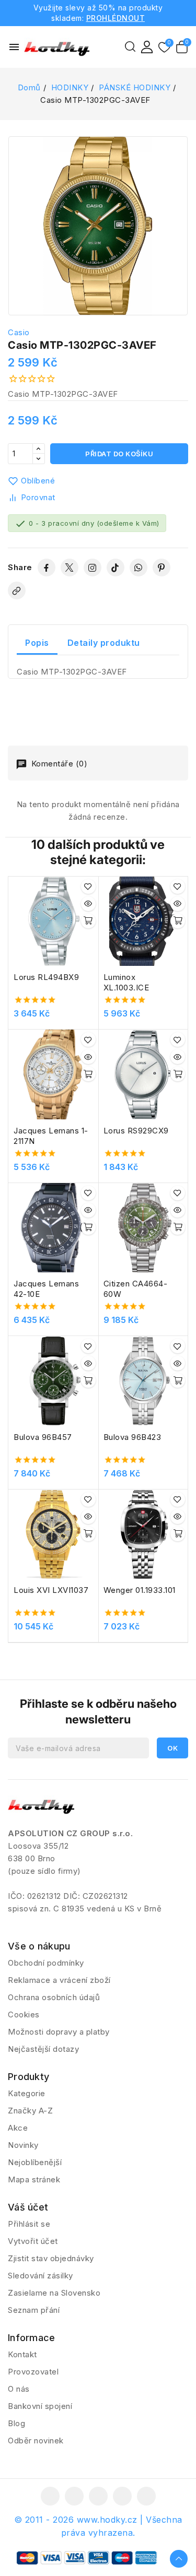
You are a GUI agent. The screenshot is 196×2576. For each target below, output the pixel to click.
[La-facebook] (50, 2496)
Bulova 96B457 (43, 1437)
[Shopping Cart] (182, 47)
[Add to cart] (88, 921)
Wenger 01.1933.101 (140, 1590)
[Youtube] (98, 2496)
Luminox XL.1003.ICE (126, 982)
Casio (19, 332)
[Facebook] (47, 568)
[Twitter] (70, 568)
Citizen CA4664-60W (136, 1289)
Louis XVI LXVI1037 (51, 1590)
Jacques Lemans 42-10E (46, 1289)
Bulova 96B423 (132, 1437)
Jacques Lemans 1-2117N (51, 1136)
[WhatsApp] (139, 568)
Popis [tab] (37, 643)
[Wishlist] (164, 48)
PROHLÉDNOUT (116, 18)
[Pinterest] (162, 568)
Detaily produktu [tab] (104, 643)
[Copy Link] (17, 590)
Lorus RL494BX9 (46, 977)
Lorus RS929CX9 (136, 1131)
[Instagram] (93, 568)
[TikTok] (116, 568)
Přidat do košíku (119, 454)
